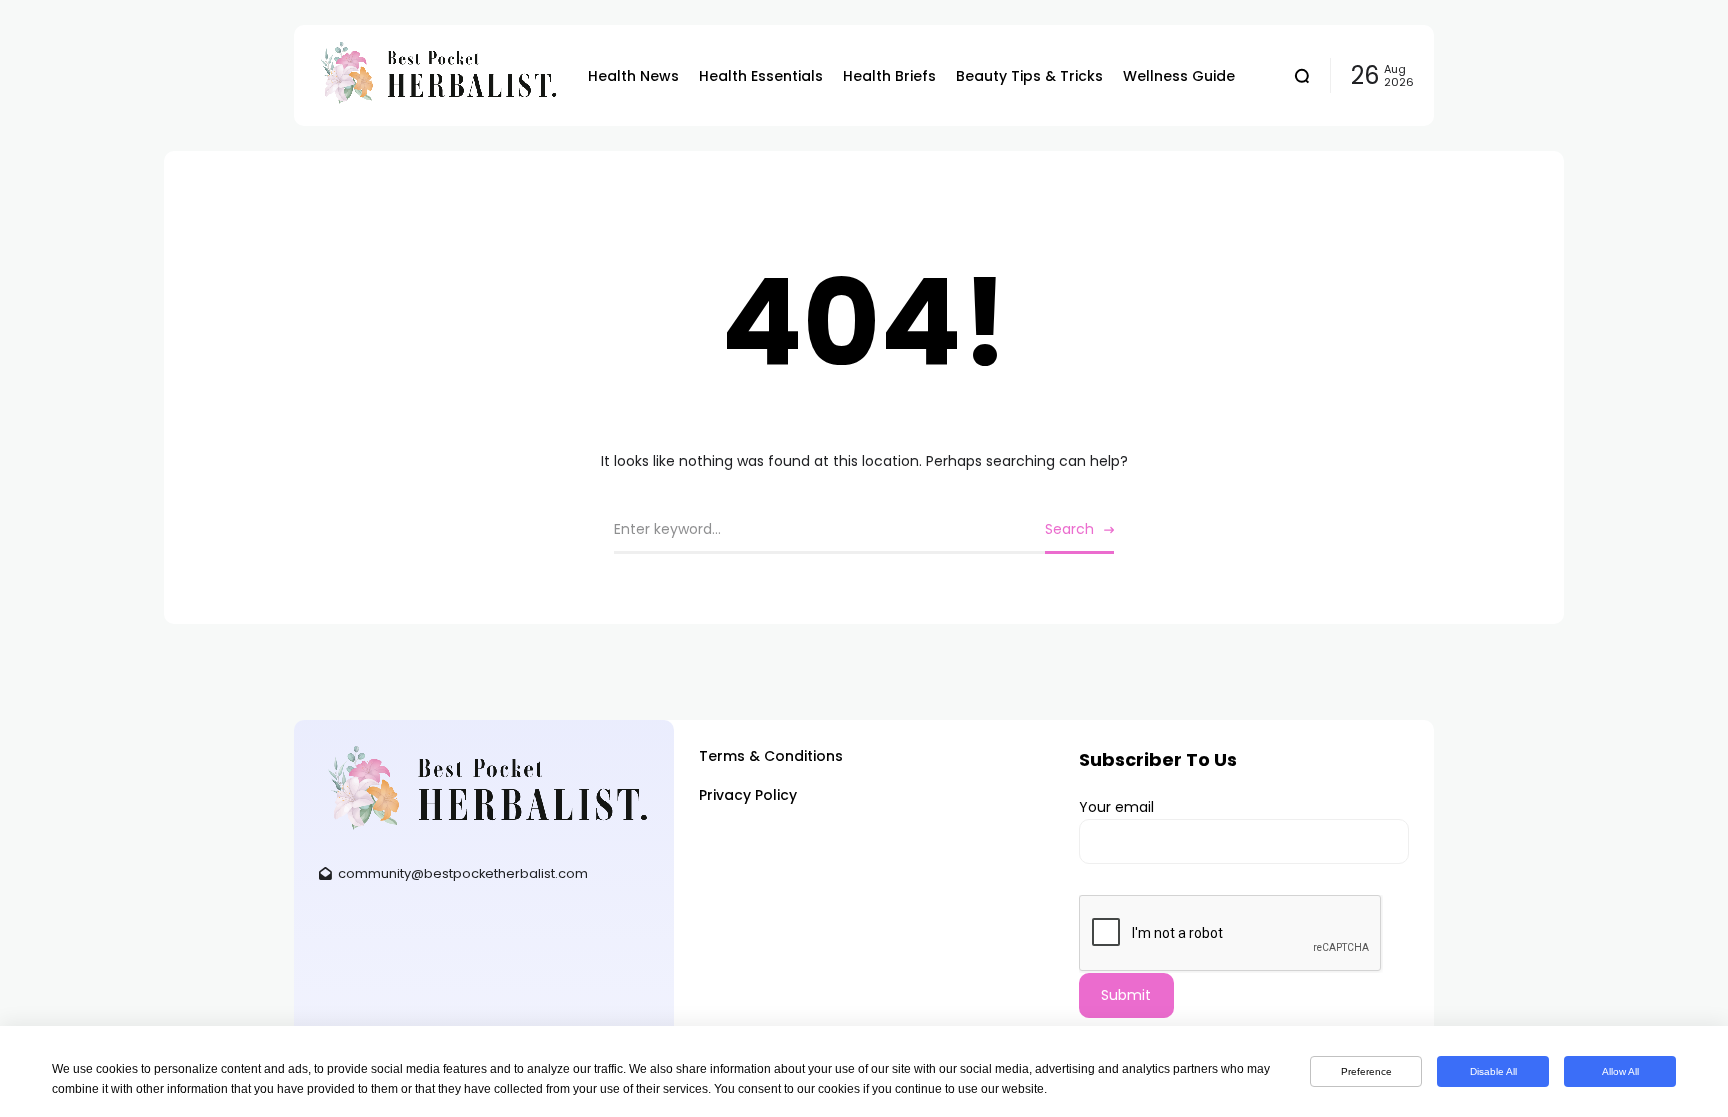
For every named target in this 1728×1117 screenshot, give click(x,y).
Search (1069, 529)
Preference (1366, 1071)
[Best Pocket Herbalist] (436, 75)
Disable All (1493, 1071)
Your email (1116, 807)
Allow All (1620, 1071)
